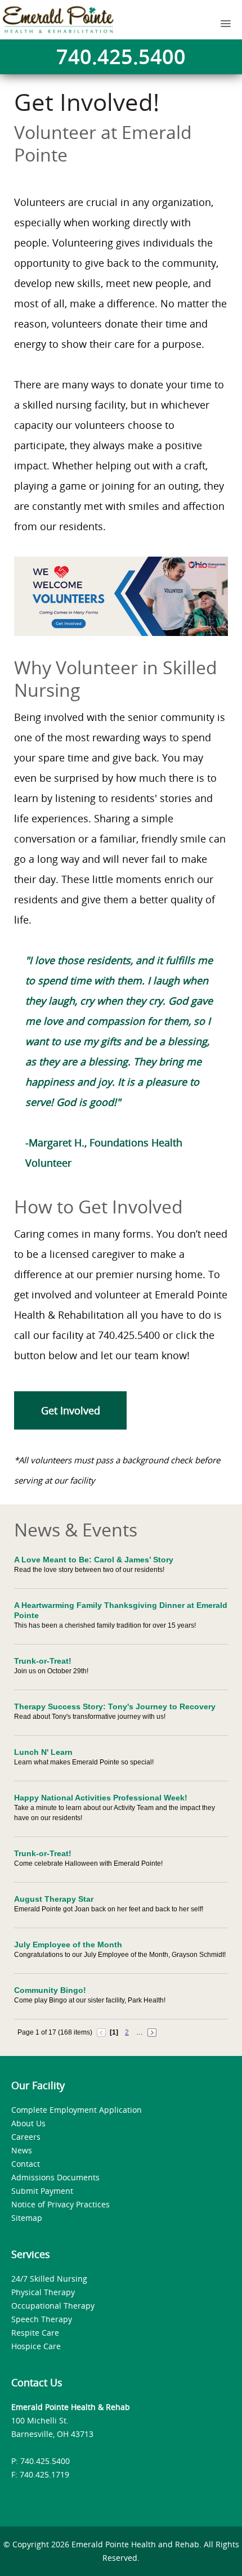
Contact (26, 2164)
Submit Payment (42, 2191)
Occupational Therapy (53, 2306)
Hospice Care (36, 2346)
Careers (26, 2137)
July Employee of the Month (68, 1945)
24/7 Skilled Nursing (49, 2279)
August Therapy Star (54, 1899)
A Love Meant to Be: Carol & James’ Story (94, 1560)
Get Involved (71, 1410)
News (22, 2150)
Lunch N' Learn (43, 1752)
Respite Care (35, 2333)
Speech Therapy (42, 2319)
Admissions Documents (55, 2177)
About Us (28, 2123)
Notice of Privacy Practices (60, 2204)
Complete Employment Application (77, 2110)
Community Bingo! (50, 1990)
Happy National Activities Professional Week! (101, 1798)
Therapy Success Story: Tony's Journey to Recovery (115, 1706)
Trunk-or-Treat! (43, 1661)
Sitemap (27, 2218)
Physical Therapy (43, 2292)
